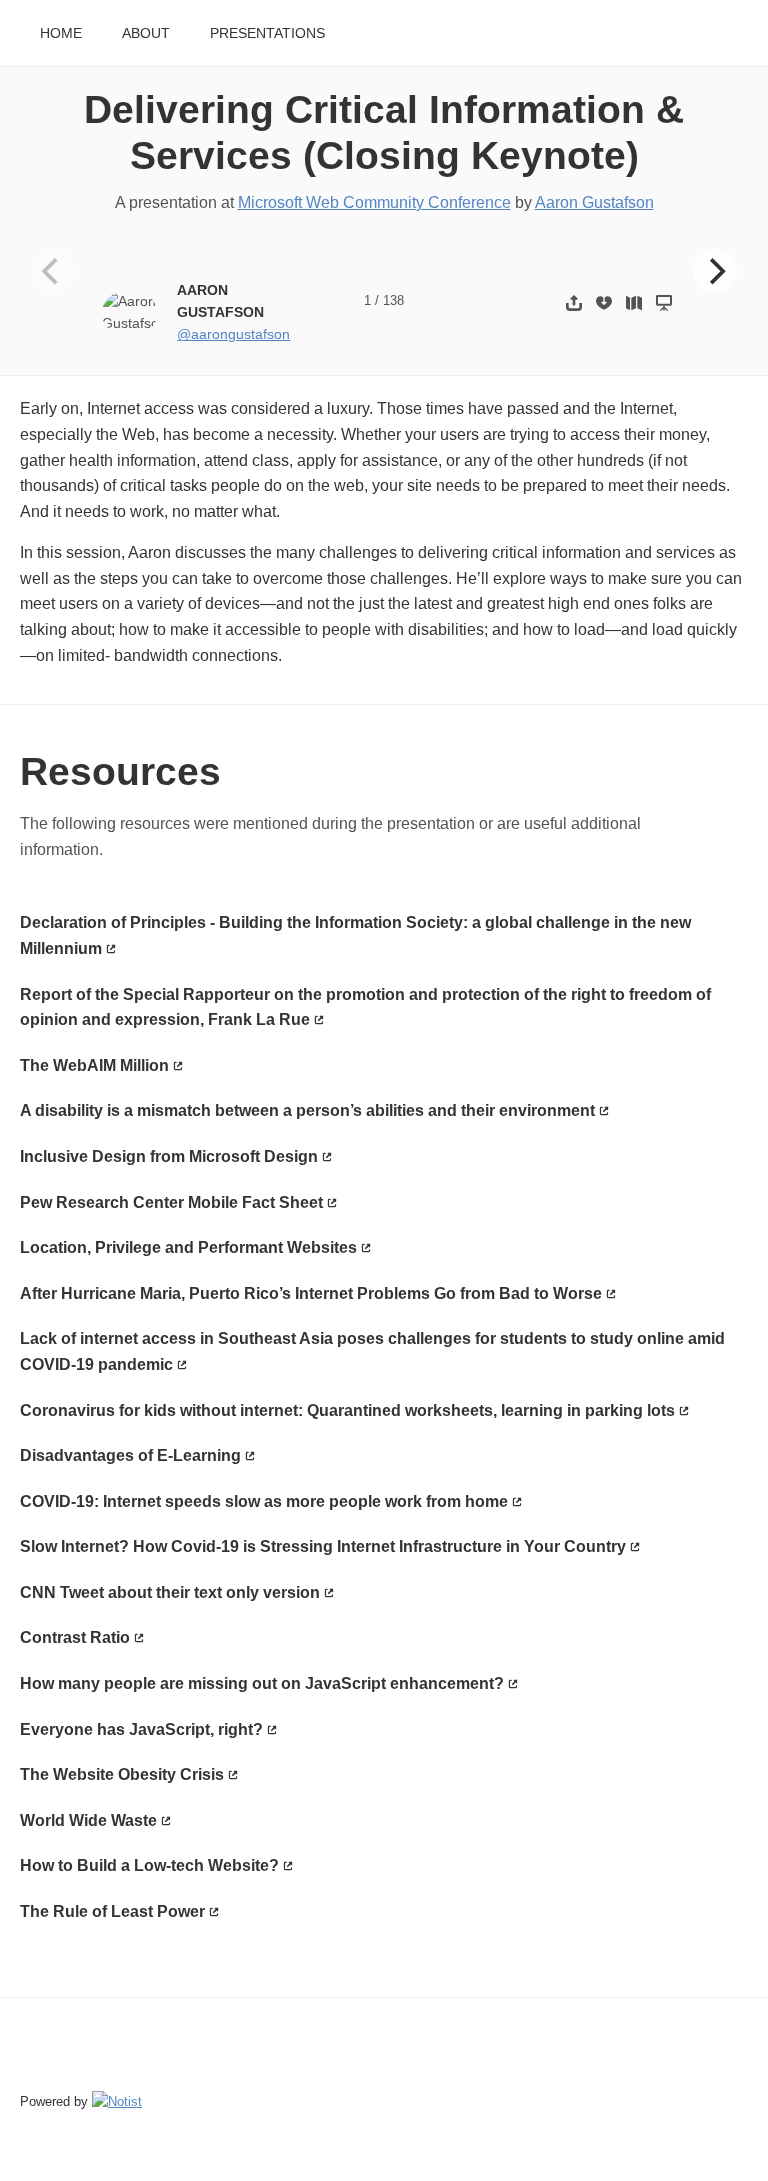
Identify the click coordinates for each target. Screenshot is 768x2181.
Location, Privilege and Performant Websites (188, 1247)
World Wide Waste (88, 1820)
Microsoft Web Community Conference (374, 202)
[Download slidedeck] (604, 302)
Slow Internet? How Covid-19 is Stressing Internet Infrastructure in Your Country (323, 1546)
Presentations (267, 33)
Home (61, 33)
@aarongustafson (233, 334)
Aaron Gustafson (594, 202)
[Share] (574, 302)
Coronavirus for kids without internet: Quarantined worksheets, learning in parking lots (347, 1410)
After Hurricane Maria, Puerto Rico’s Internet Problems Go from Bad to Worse (311, 1293)
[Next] (715, 271)
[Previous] (53, 271)
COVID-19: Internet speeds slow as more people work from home (264, 1501)
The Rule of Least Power (112, 1911)
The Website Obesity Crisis (122, 1774)
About (146, 33)
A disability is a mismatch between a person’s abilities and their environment (307, 1110)
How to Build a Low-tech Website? (149, 1865)
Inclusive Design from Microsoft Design (169, 1156)
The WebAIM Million (94, 1065)
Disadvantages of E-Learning (130, 1455)
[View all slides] (634, 302)
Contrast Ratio (75, 1637)
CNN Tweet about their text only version (170, 1592)
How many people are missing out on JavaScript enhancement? (262, 1683)
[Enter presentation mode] (664, 302)
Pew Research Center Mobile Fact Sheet (171, 1202)
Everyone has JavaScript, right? (141, 1729)
